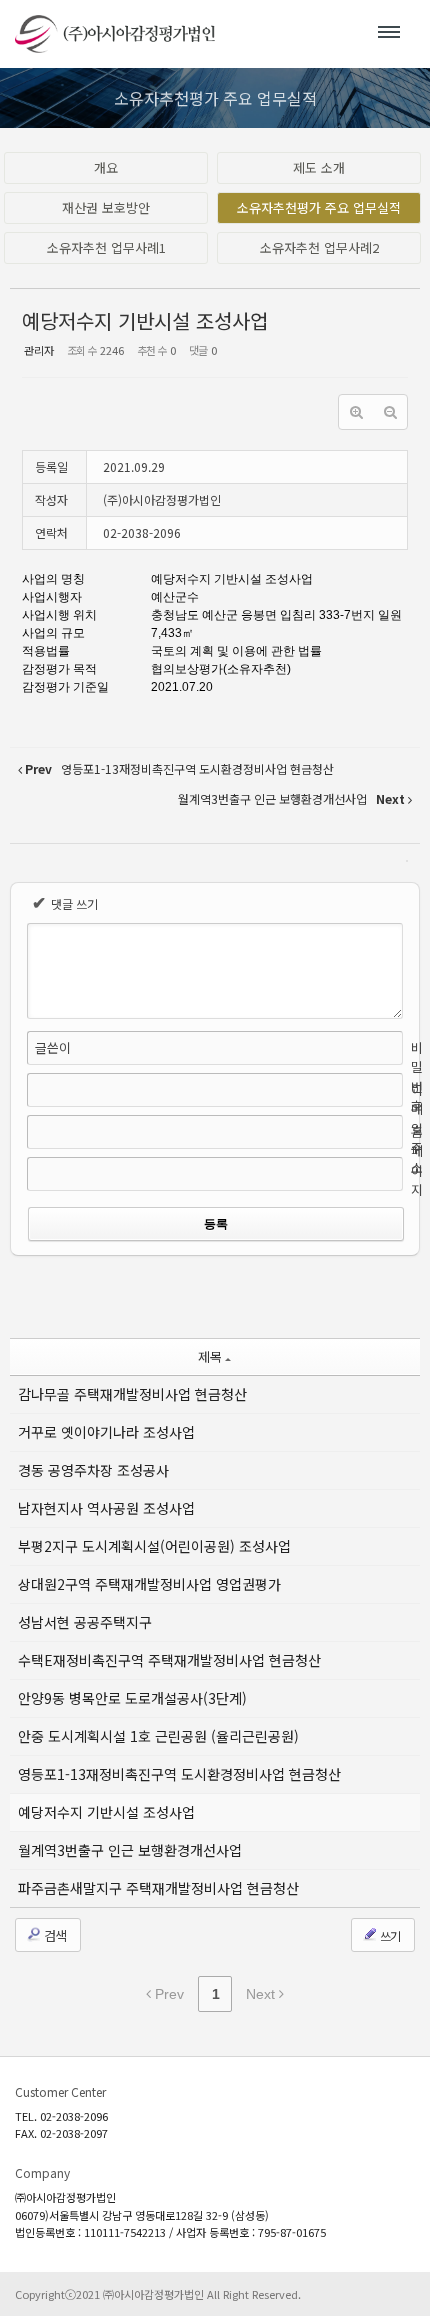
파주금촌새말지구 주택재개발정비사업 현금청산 (158, 1888)
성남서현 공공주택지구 (85, 1622)
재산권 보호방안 (106, 207)
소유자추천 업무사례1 (106, 247)
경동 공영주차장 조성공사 (93, 1470)
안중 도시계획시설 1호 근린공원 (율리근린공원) (158, 1736)
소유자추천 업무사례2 (319, 247)
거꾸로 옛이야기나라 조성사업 (106, 1432)
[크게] (356, 412)
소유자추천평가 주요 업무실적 (319, 207)
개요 (106, 167)
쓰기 (389, 1935)
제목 (210, 1356)
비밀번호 (417, 1077)
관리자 (39, 350)
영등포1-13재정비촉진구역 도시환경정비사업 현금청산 (179, 1774)
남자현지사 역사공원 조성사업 (106, 1508)
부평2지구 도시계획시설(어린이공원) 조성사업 (154, 1546)
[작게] (390, 412)
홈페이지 (417, 1161)
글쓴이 (53, 1047)
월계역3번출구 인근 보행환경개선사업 (130, 1850)
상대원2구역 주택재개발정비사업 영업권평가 (149, 1584)
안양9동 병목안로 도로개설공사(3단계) (132, 1698)
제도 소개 (319, 167)
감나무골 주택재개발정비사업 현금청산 (132, 1394)
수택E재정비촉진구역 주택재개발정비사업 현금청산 (169, 1660)
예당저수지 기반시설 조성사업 (145, 320)
